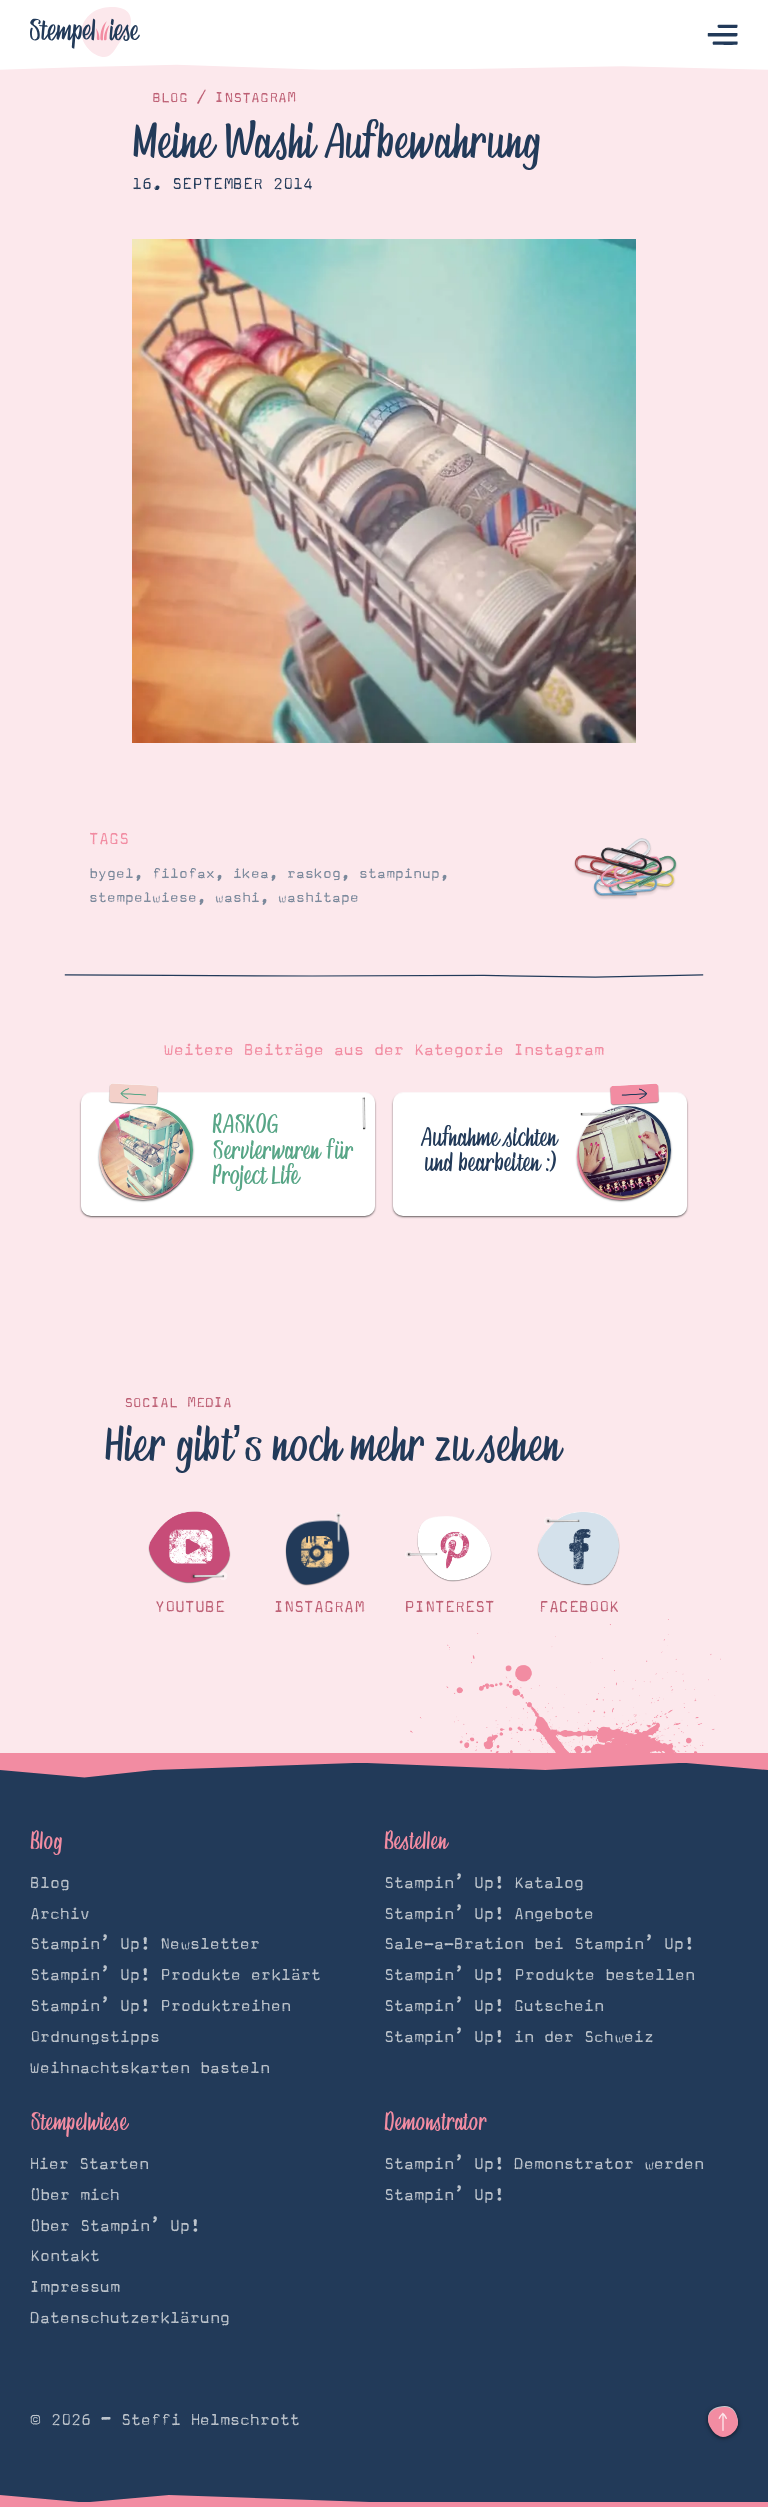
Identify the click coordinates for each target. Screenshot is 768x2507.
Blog (170, 98)
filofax (183, 874)
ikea (251, 874)
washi (237, 898)
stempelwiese (143, 898)
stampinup (399, 874)
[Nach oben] (723, 2422)
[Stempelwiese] (85, 35)
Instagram (255, 98)
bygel (111, 874)
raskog (314, 874)
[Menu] (722, 35)
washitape (318, 898)
